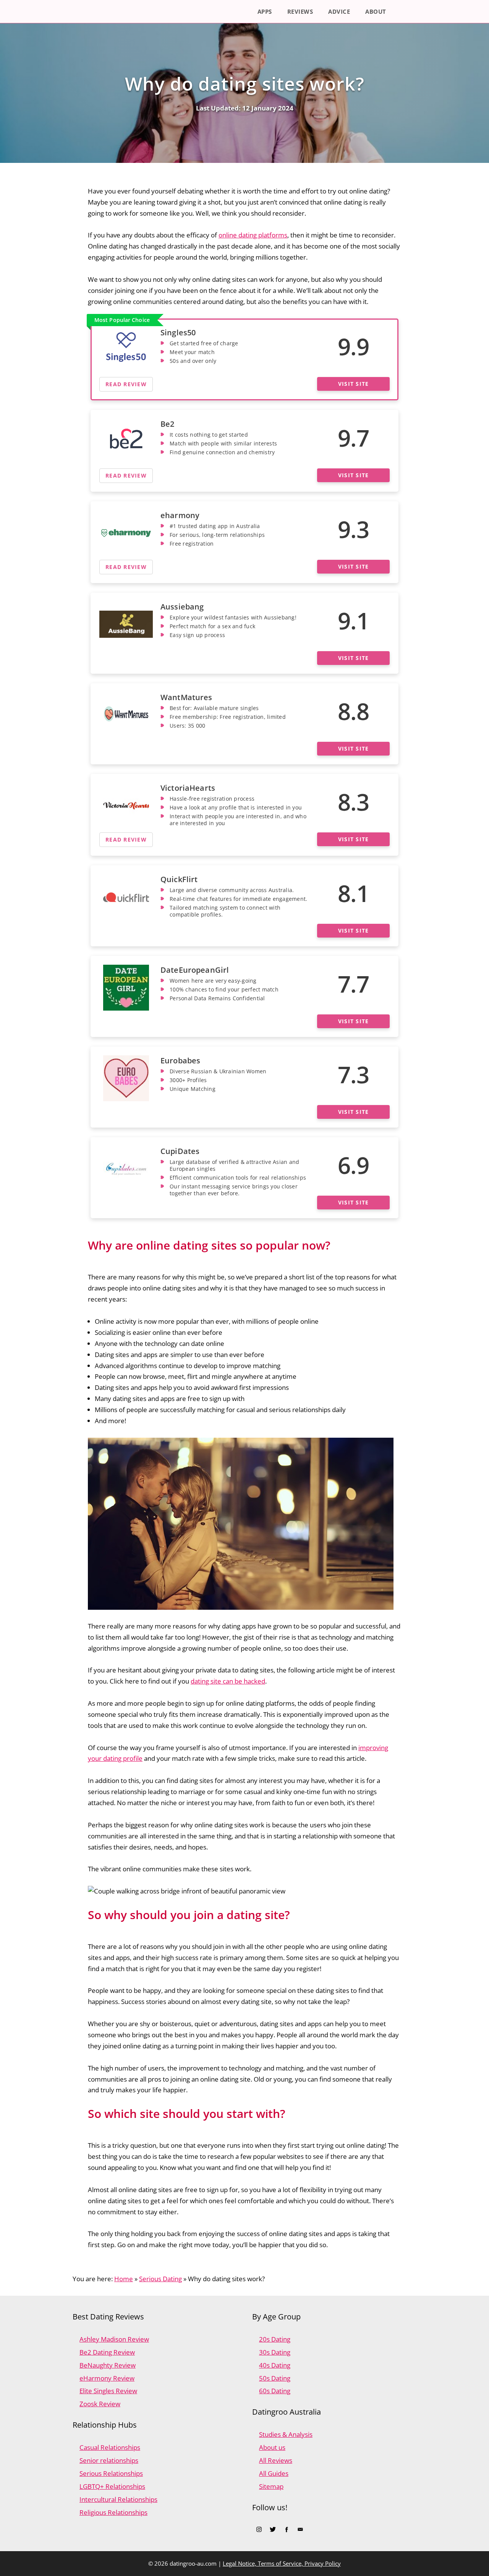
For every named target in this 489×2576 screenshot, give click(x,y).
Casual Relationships (110, 2447)
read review (126, 384)
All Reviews (276, 2460)
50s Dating (275, 2378)
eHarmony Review (107, 2378)
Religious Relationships (113, 2512)
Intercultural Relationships (118, 2499)
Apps (265, 11)
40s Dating (275, 2365)
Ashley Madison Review (114, 2339)
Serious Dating (160, 2279)
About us (272, 2447)
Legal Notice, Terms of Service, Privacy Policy (282, 2563)
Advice (339, 11)
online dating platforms (253, 235)
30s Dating (275, 2352)
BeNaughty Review (108, 2365)
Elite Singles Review (108, 2391)
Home (124, 2279)
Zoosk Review (100, 2404)
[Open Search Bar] (405, 11)
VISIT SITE (354, 384)
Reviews (300, 11)
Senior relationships (109, 2460)
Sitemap (271, 2486)
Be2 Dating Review (107, 2352)
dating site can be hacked (228, 1681)
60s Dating (275, 2391)
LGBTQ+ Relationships (112, 2486)
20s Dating (275, 2339)
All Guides (274, 2473)
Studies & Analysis (286, 2434)
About (376, 11)
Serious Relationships (111, 2473)
